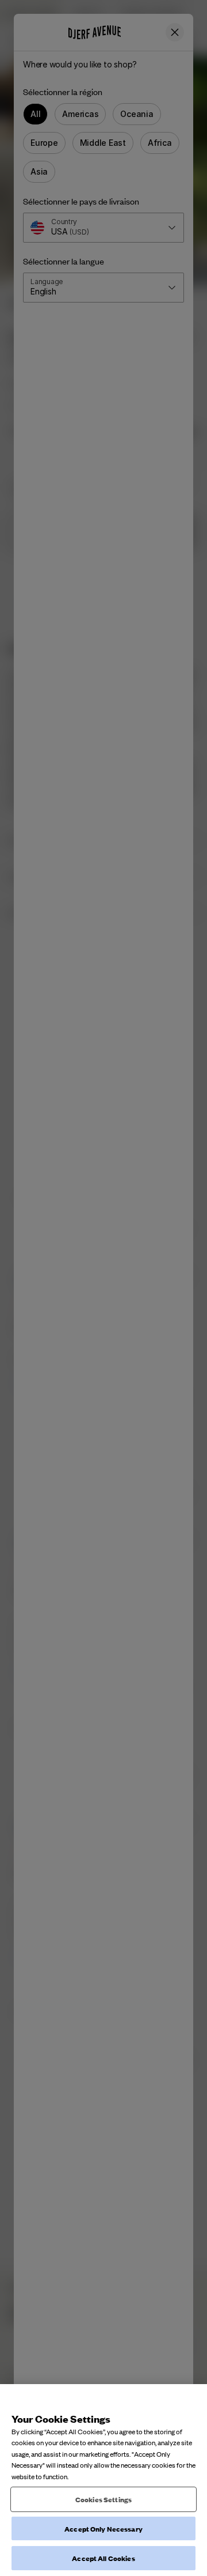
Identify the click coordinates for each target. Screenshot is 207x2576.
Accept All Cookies (103, 2558)
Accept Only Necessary (103, 2528)
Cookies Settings (103, 2499)
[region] (103, 2480)
